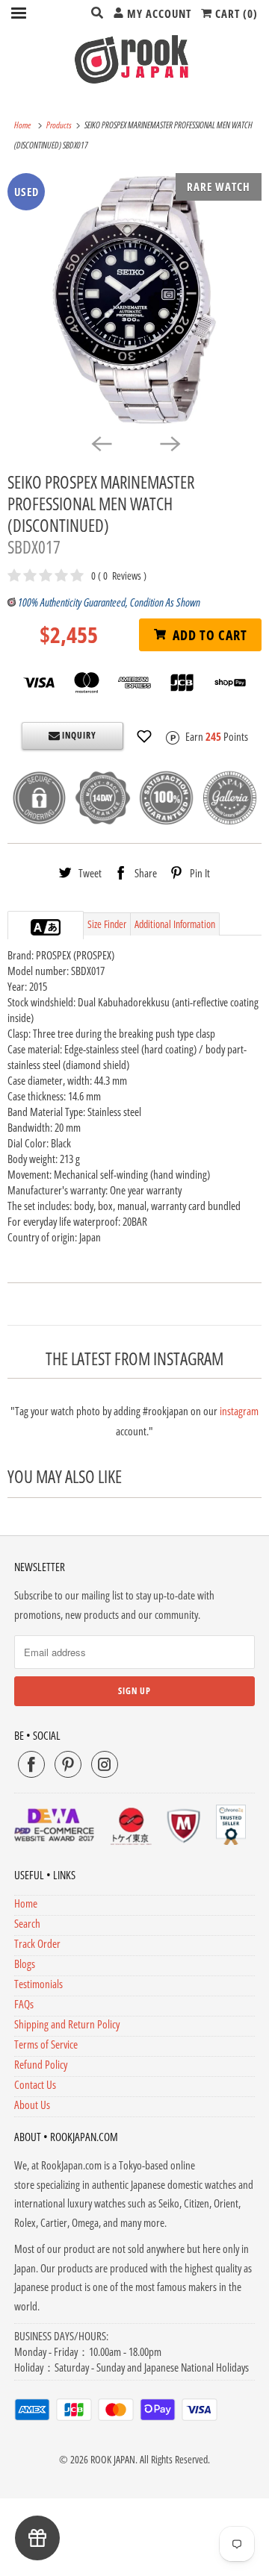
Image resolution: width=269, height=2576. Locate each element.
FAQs (24, 2004)
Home (26, 1903)
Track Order (37, 1943)
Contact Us (35, 2084)
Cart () (235, 13)
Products (60, 125)
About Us (32, 2105)
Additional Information (175, 924)
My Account (158, 13)
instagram (239, 1411)
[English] (38, 927)
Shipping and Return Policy (67, 2024)
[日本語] (53, 927)
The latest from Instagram (134, 1359)
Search (27, 1923)
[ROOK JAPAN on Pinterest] (68, 1764)
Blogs (25, 1964)
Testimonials (38, 1984)
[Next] (169, 443)
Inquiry (78, 735)
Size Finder (107, 924)
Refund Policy (41, 2064)
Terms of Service (46, 2044)
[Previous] (100, 443)
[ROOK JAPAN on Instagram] (105, 1764)
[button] (144, 736)
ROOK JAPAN (113, 2459)
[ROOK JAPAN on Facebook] (31, 1764)
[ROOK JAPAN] (134, 59)
